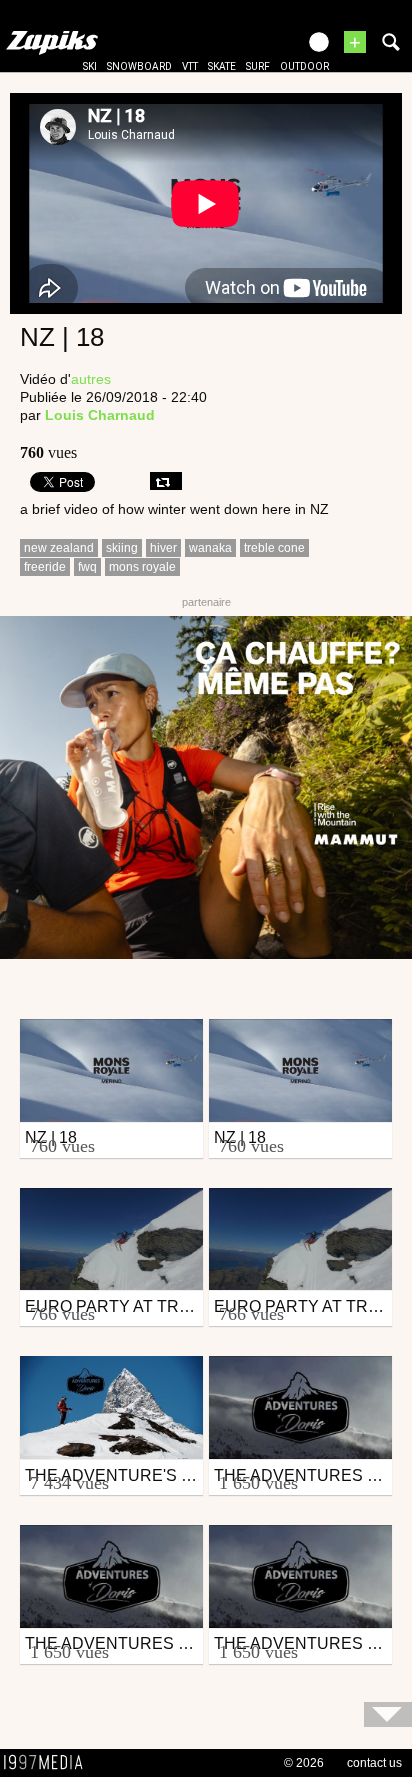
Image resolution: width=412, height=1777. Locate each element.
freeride (45, 567)
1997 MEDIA (49, 1763)
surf (258, 66)
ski (90, 66)
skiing (122, 548)
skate (222, 66)
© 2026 (304, 1763)
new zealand (59, 548)
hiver (163, 548)
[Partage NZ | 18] (166, 481)
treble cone (274, 548)
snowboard (139, 66)
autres (91, 379)
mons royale (142, 567)
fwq (87, 567)
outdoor (304, 66)
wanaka (210, 548)
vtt (190, 66)
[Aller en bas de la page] (388, 1714)
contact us (374, 1763)
